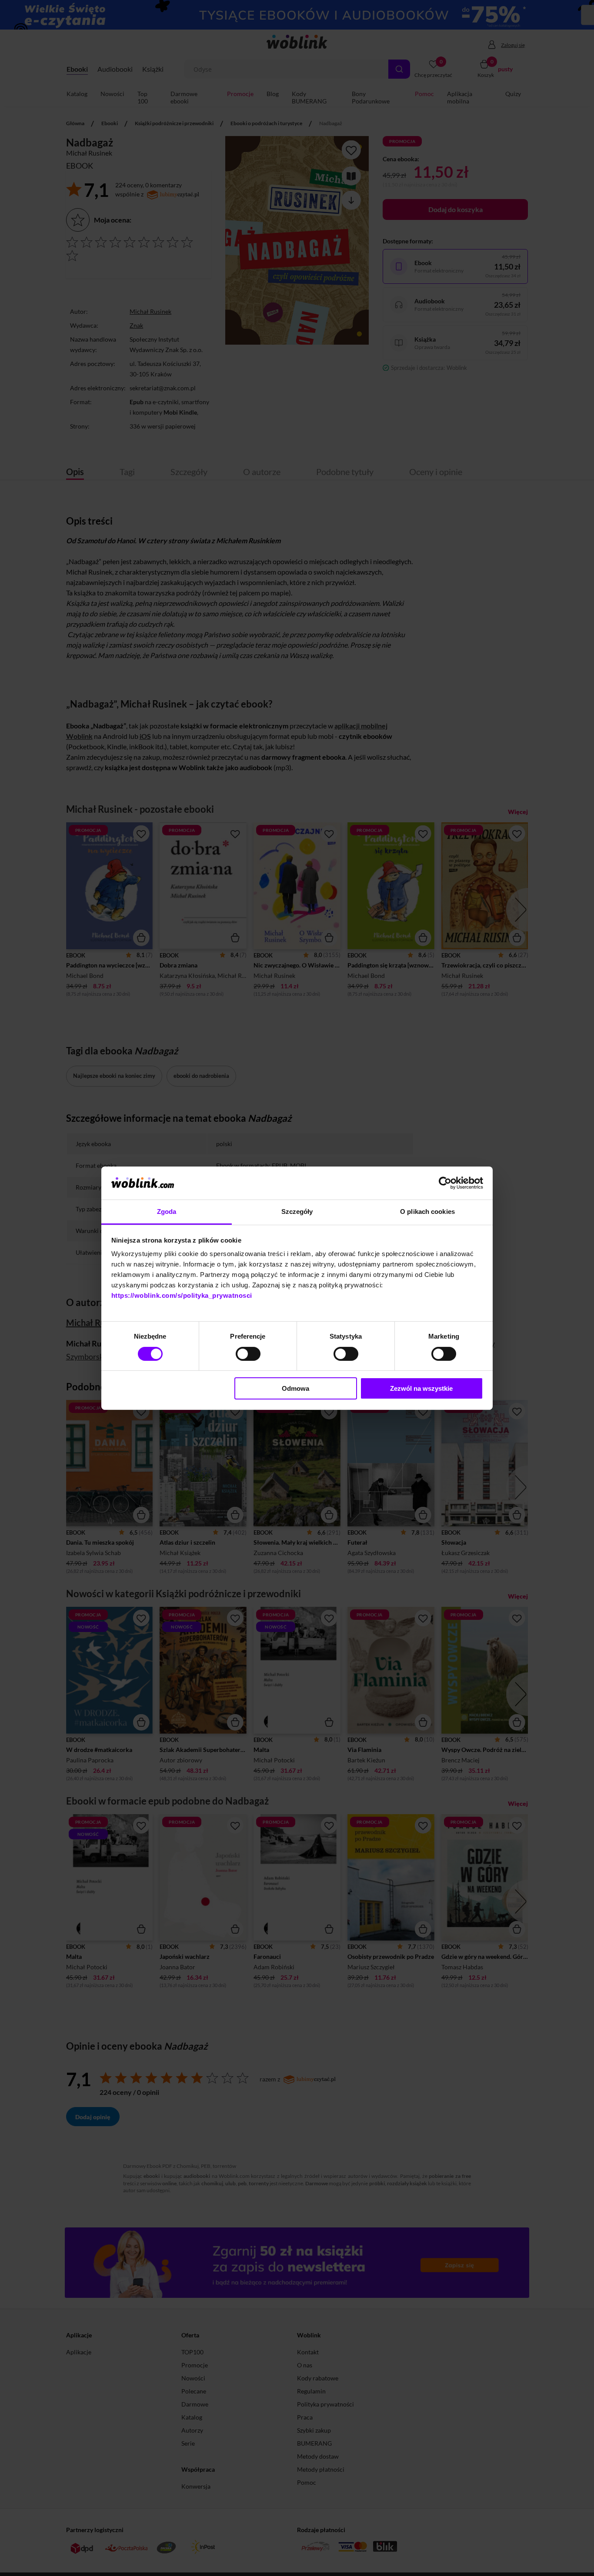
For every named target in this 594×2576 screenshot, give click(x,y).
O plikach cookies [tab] (427, 1212)
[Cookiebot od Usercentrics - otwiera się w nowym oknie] (445, 1183)
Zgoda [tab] (167, 1212)
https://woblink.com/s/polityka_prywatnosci (182, 1295)
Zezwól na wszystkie (421, 1388)
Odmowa (295, 1388)
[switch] (248, 1354)
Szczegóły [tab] (297, 1212)
